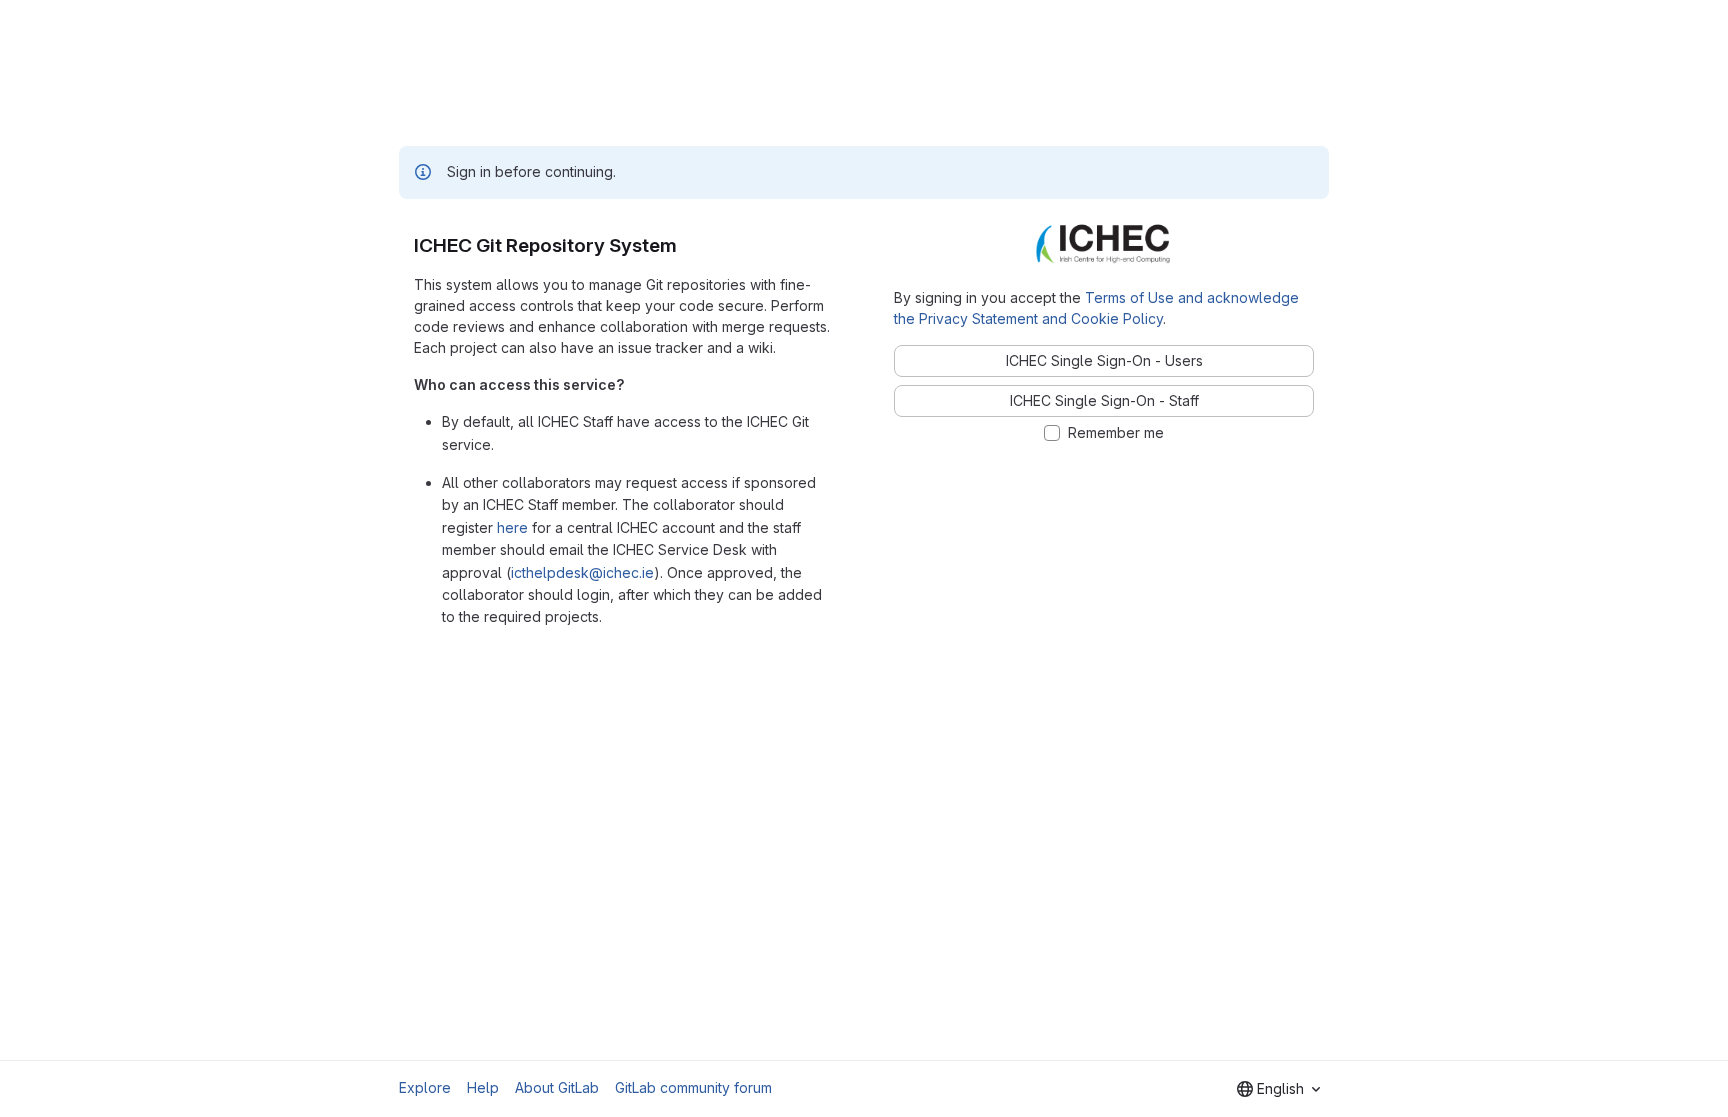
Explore (425, 1087)
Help (483, 1087)
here (512, 527)
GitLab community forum (693, 1087)
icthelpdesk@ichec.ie (582, 572)
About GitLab (557, 1087)
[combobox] (1278, 1089)
